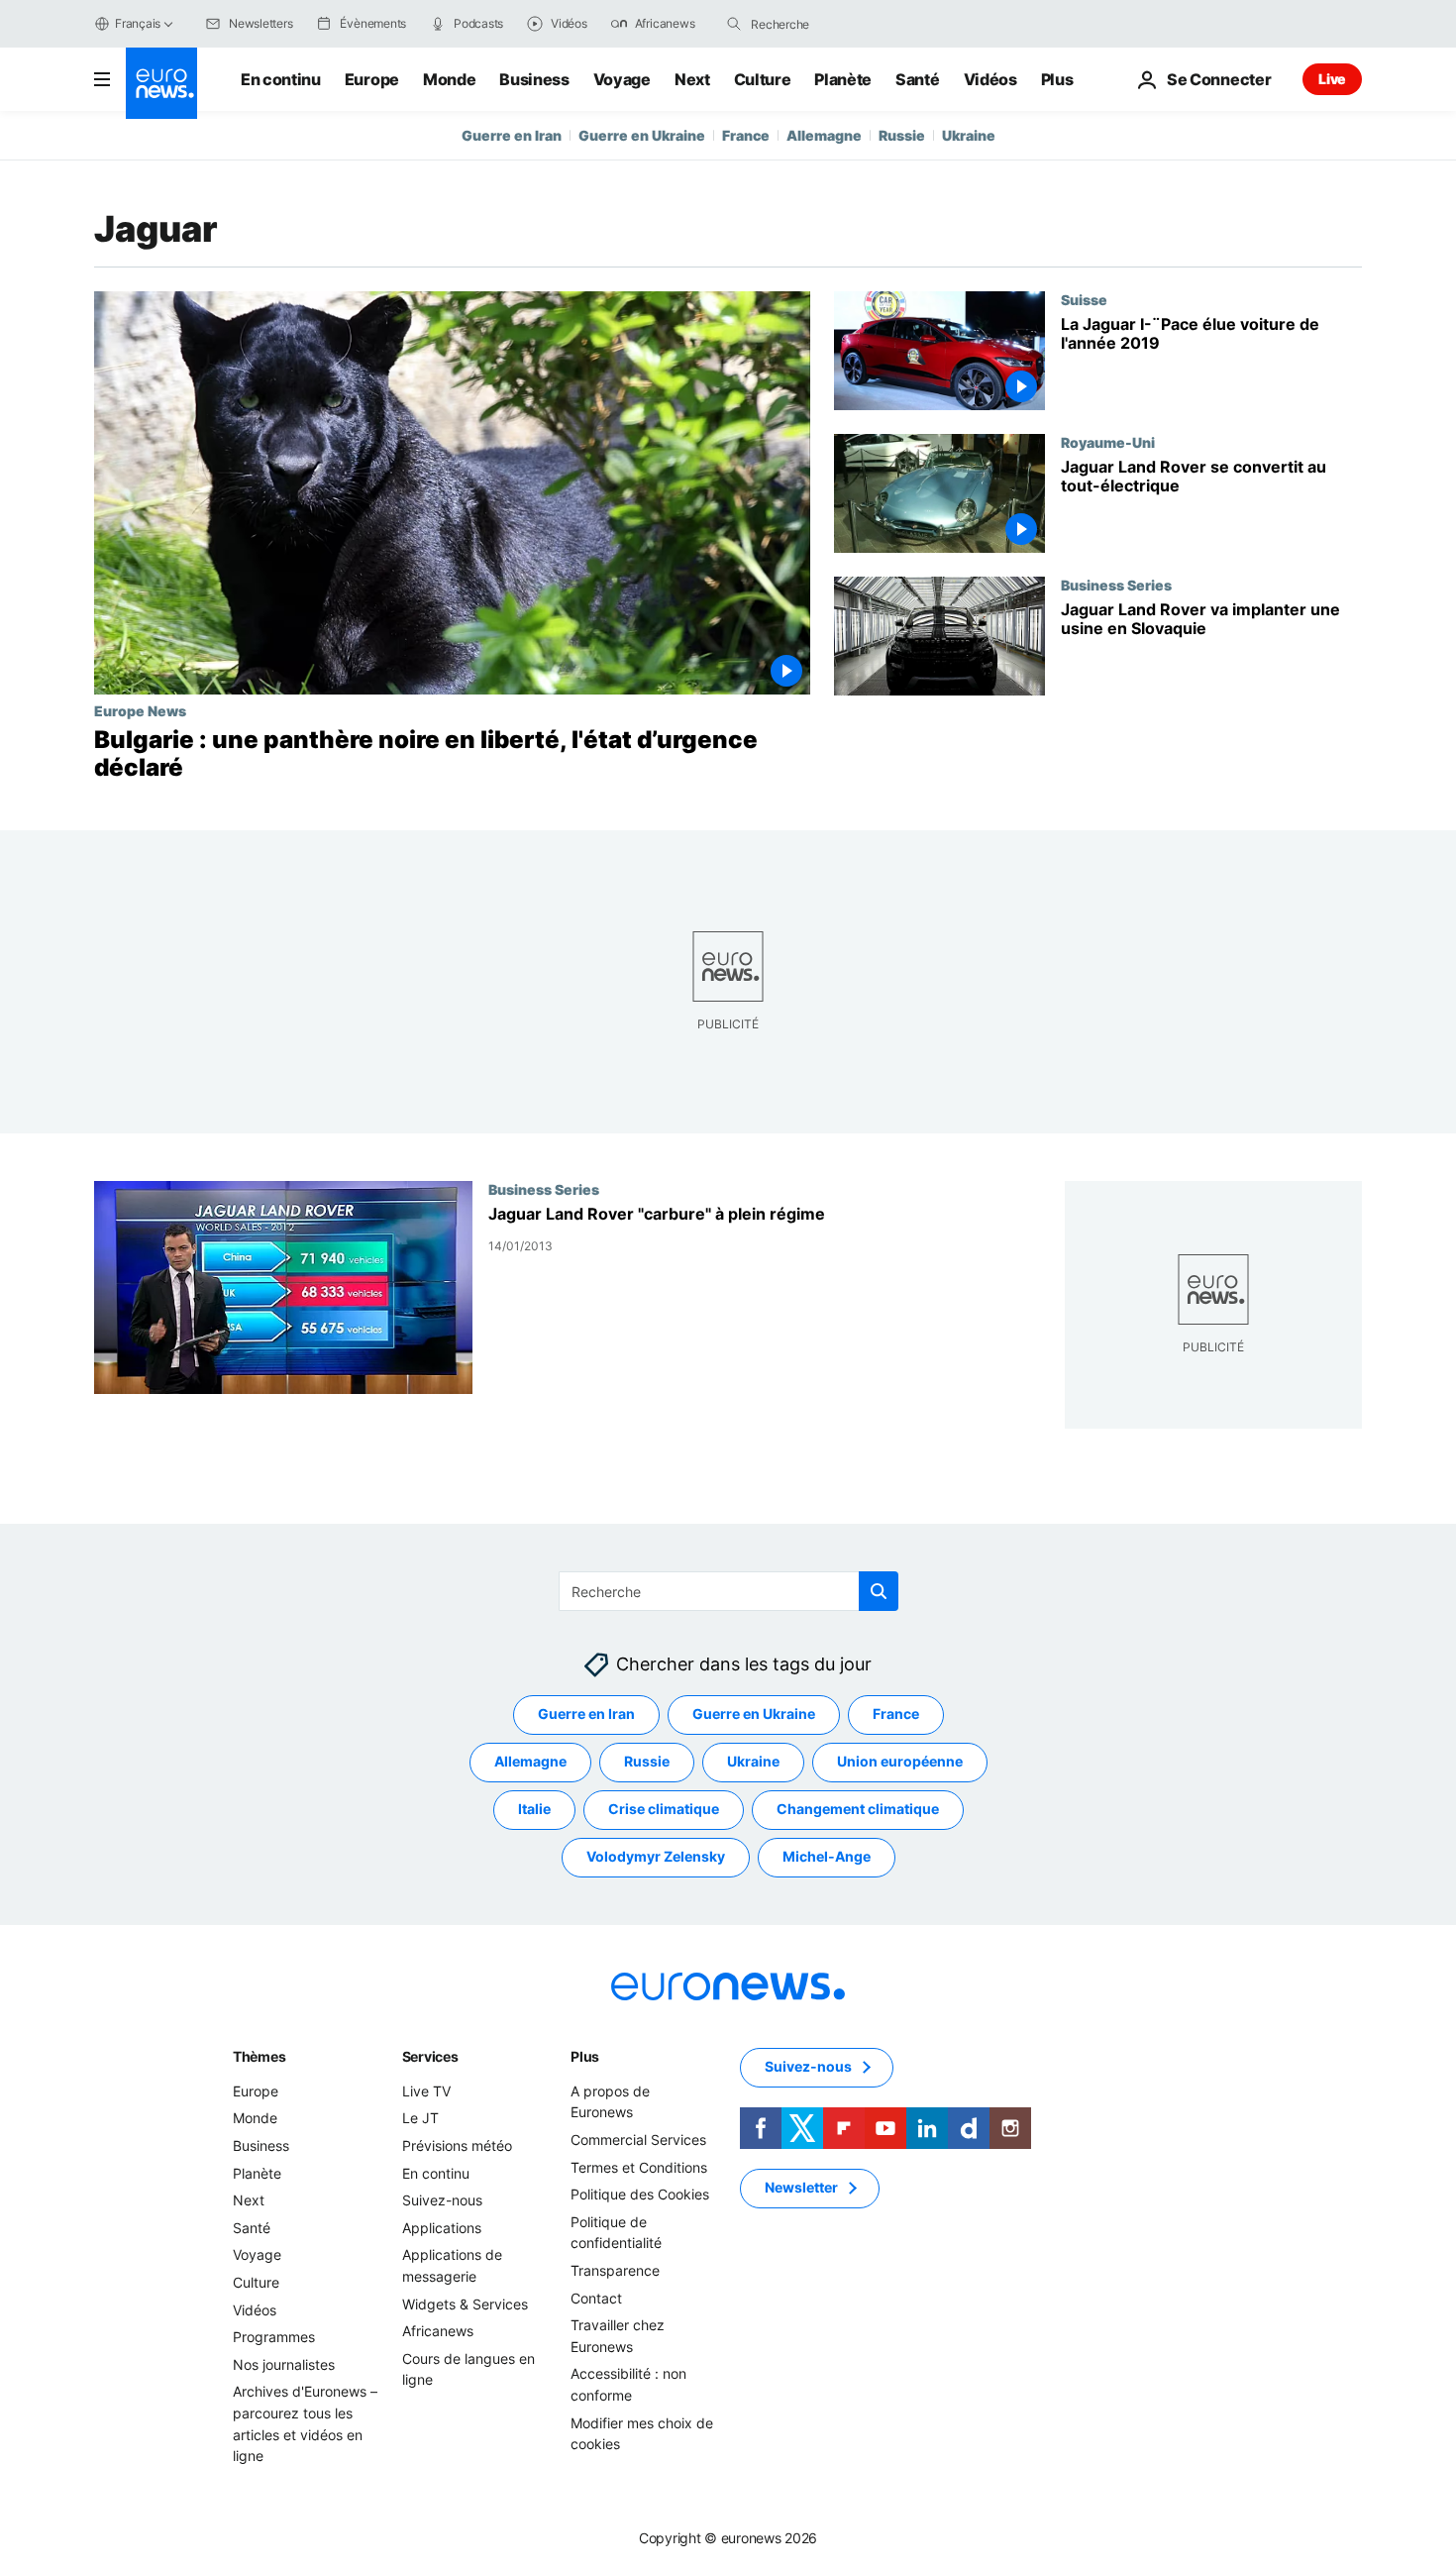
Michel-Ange (827, 1857)
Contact (596, 2298)
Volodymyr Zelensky (656, 1857)
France (746, 135)
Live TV (426, 2091)
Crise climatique (664, 1810)
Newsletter (801, 2188)
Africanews (438, 2331)
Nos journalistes (284, 2364)
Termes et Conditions (639, 2167)
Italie (534, 1810)
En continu (281, 79)
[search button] (734, 24)
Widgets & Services (465, 2304)
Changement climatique (858, 1810)
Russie (902, 135)
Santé (917, 79)
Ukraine (969, 135)
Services (430, 2056)
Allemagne (824, 135)
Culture (763, 79)
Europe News (140, 710)
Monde (449, 79)
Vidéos (990, 79)
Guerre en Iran (512, 135)
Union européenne (900, 1762)
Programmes (274, 2337)
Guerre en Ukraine (642, 135)
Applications (442, 2228)
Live (1332, 79)
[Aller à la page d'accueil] (161, 83)
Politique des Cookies (640, 2194)
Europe (372, 79)
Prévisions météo (457, 2145)
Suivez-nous (442, 2200)
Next (692, 79)
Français (138, 23)
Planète (843, 79)
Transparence (615, 2270)
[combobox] (834, 24)
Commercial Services (638, 2140)
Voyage (622, 79)
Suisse (1084, 299)
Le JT (420, 2119)
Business (534, 79)
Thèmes (259, 2056)
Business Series (1116, 585)
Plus (585, 2056)
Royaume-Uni (1108, 442)
